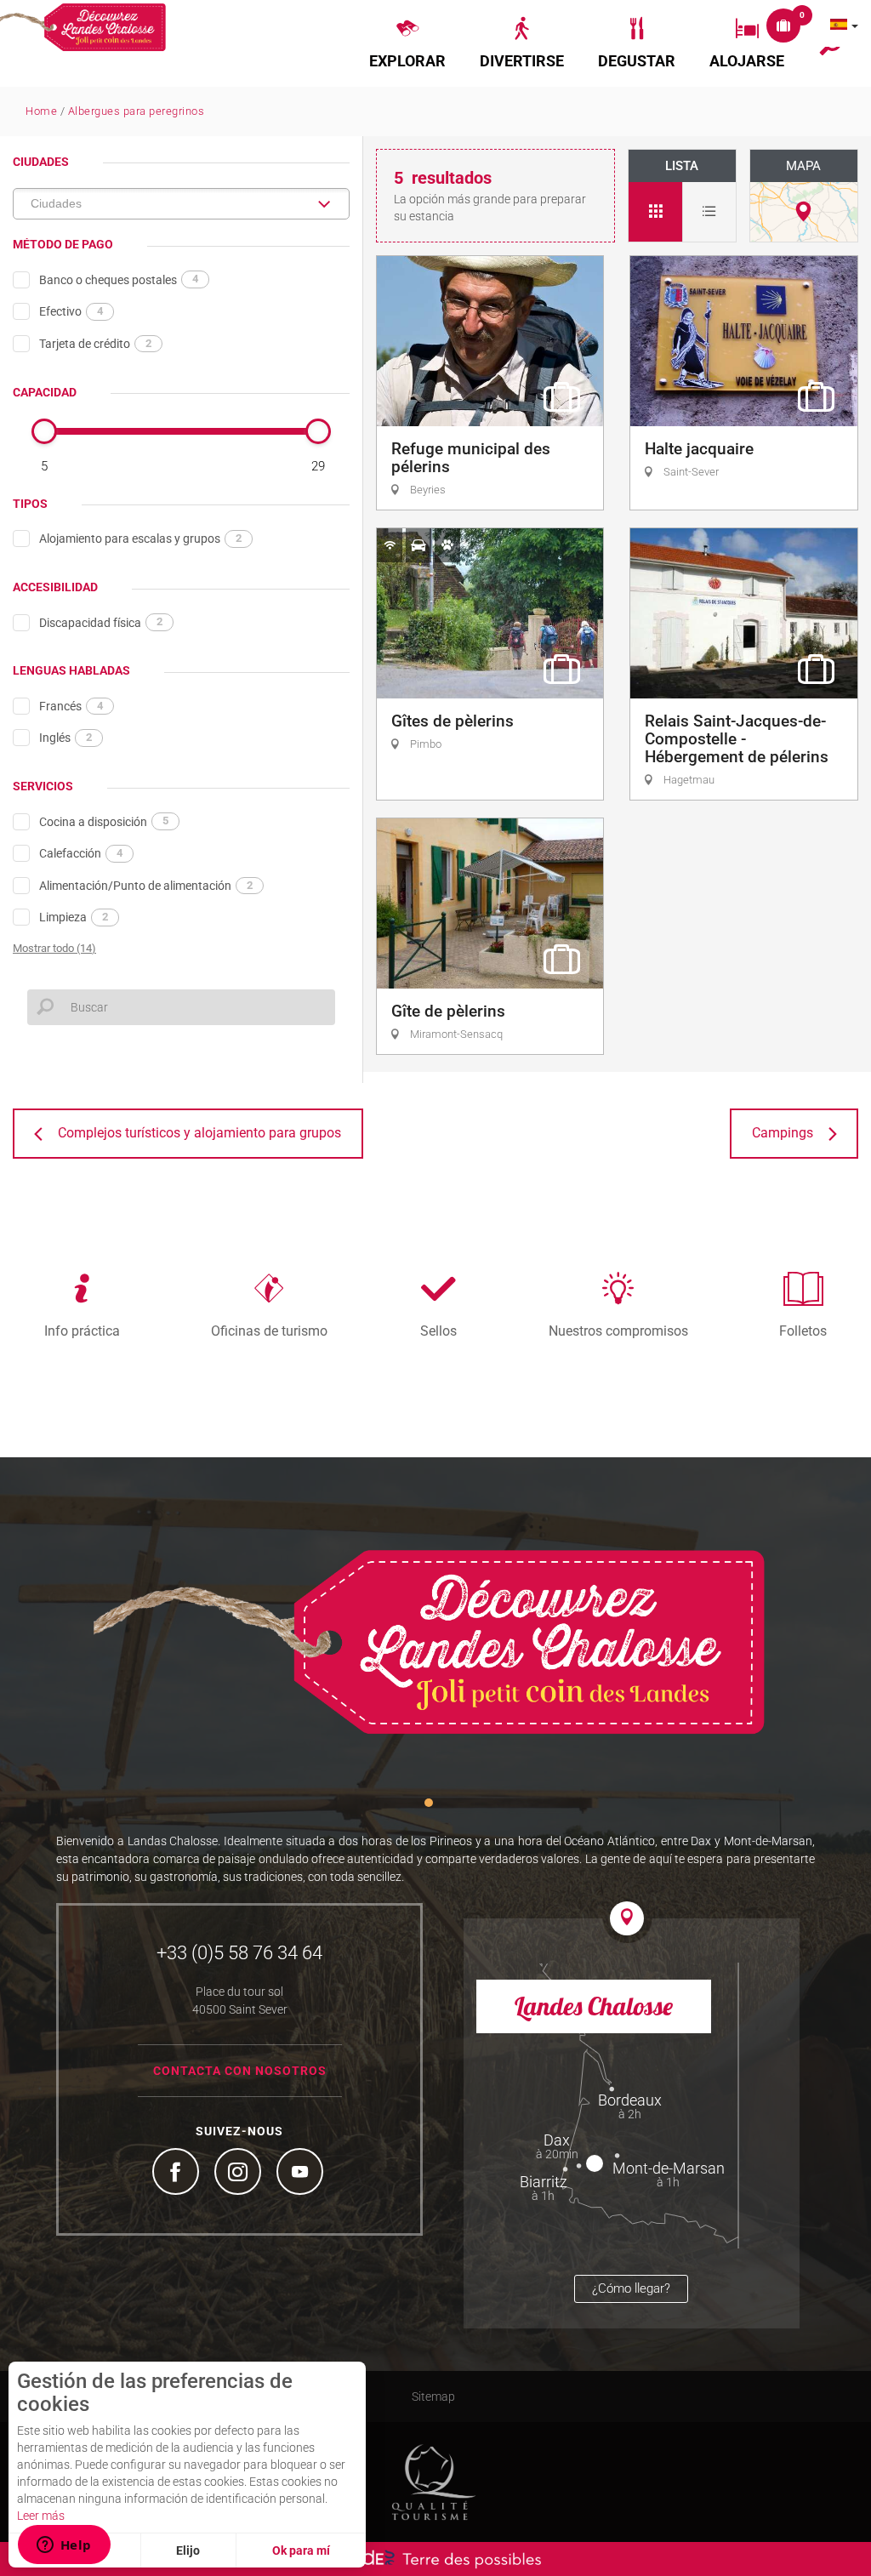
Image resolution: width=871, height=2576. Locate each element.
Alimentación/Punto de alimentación (146, 886)
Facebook (178, 2174)
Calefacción (81, 853)
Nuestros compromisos (618, 1331)
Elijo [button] (188, 2550)
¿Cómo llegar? (631, 2288)
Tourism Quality (434, 2482)
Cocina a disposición (104, 821)
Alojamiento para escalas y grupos (140, 539)
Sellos (438, 1331)
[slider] (44, 431)
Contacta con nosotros (240, 2071)
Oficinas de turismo (269, 1331)
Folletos (803, 1331)
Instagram (240, 2174)
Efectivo (71, 311)
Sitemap (433, 2396)
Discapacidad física (101, 622)
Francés (71, 706)
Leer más (41, 2516)
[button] (407, 43)
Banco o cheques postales (119, 279)
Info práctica (82, 1331)
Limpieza (74, 917)
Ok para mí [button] (301, 2550)
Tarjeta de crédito (95, 344)
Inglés (65, 738)
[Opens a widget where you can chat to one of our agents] (64, 2546)
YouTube (302, 2174)
